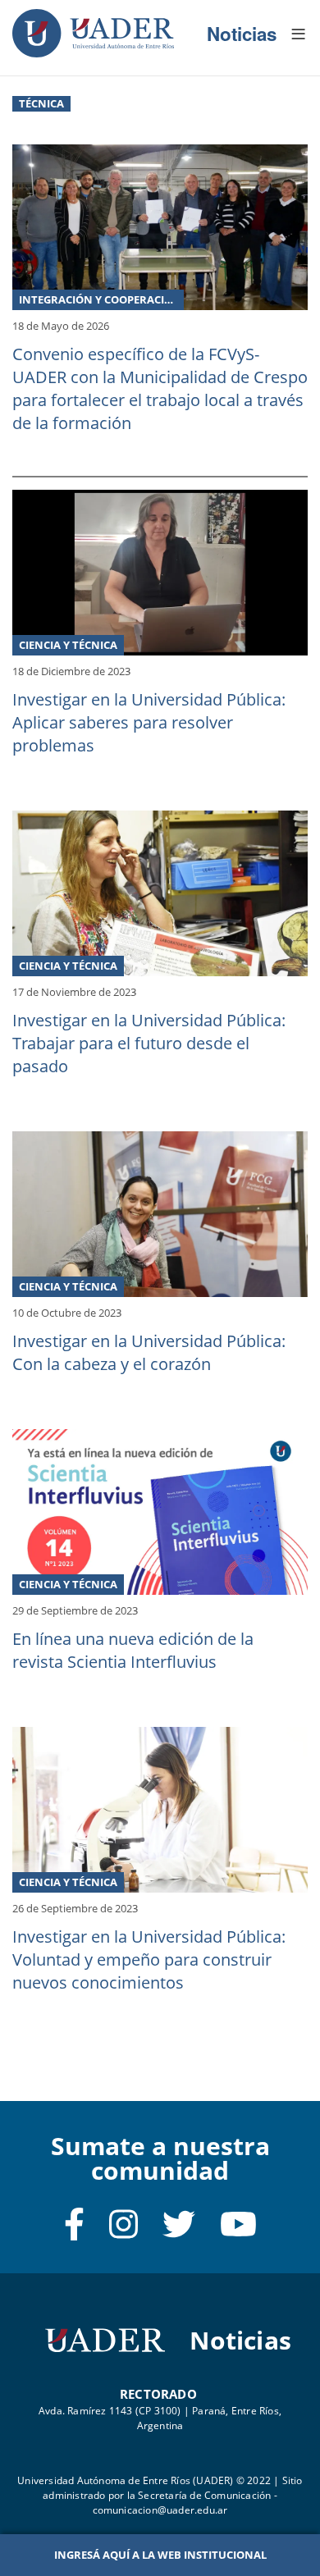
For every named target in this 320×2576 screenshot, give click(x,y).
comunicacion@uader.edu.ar (160, 2510)
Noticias (242, 34)
